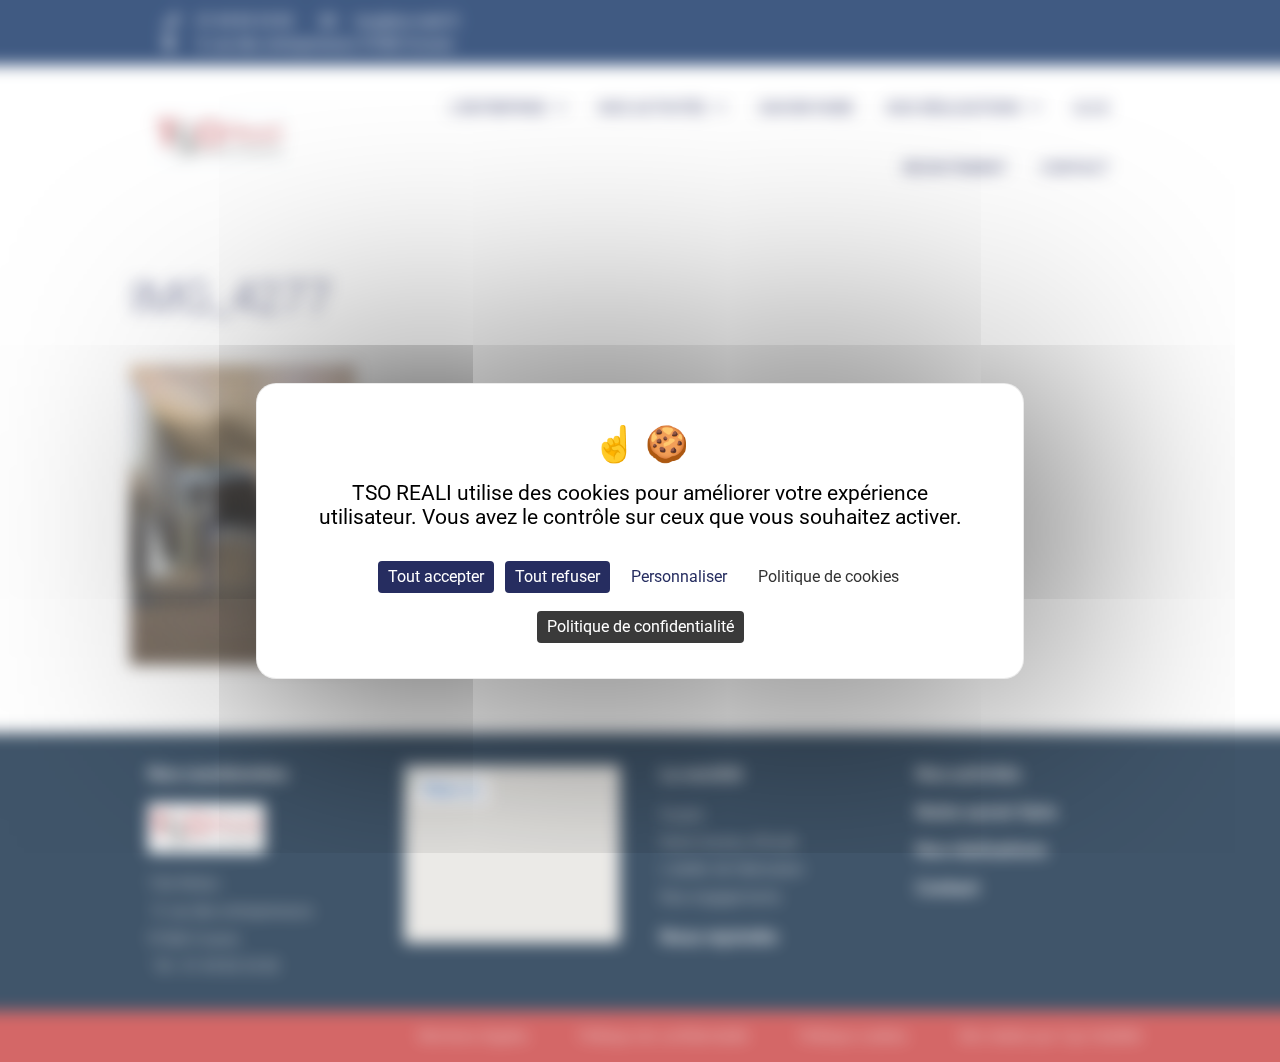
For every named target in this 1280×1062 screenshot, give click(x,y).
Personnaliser (679, 576)
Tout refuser (557, 576)
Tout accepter (436, 576)
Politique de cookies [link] (828, 576)
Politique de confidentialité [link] (640, 626)
